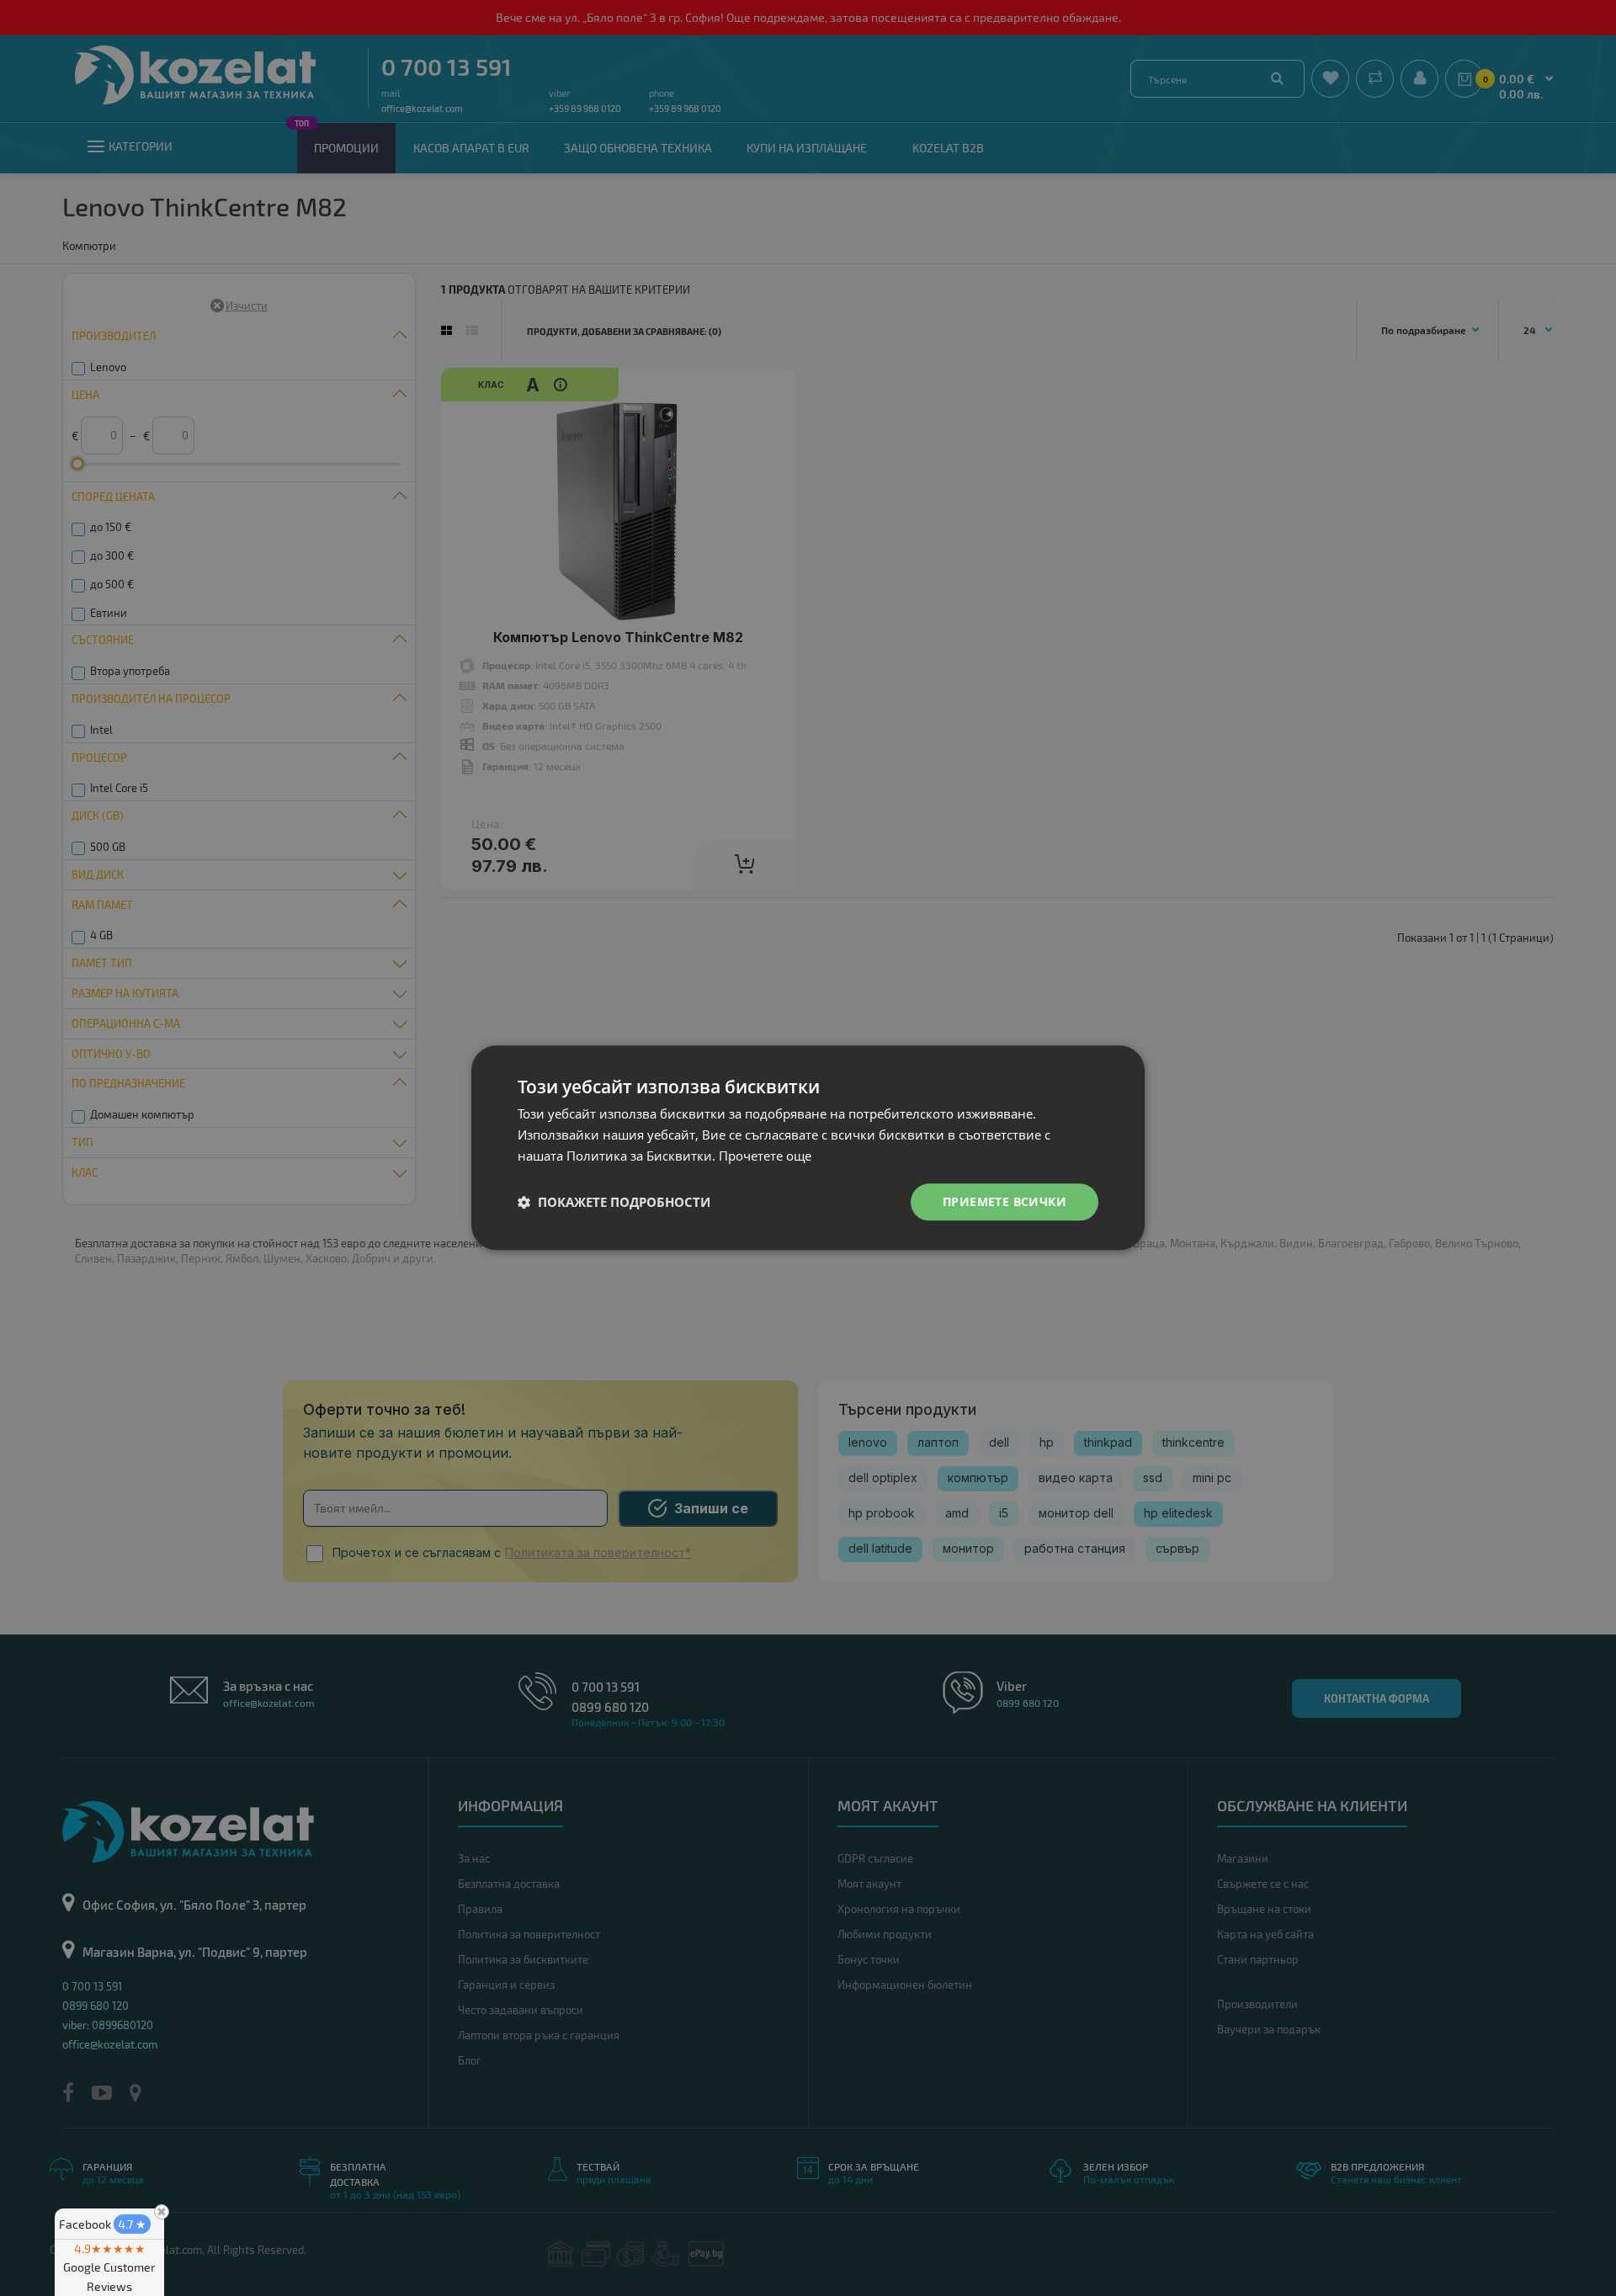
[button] (614, 1202)
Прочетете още (765, 1156)
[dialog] (808, 1148)
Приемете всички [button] (1005, 1201)
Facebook (103, 2224)
